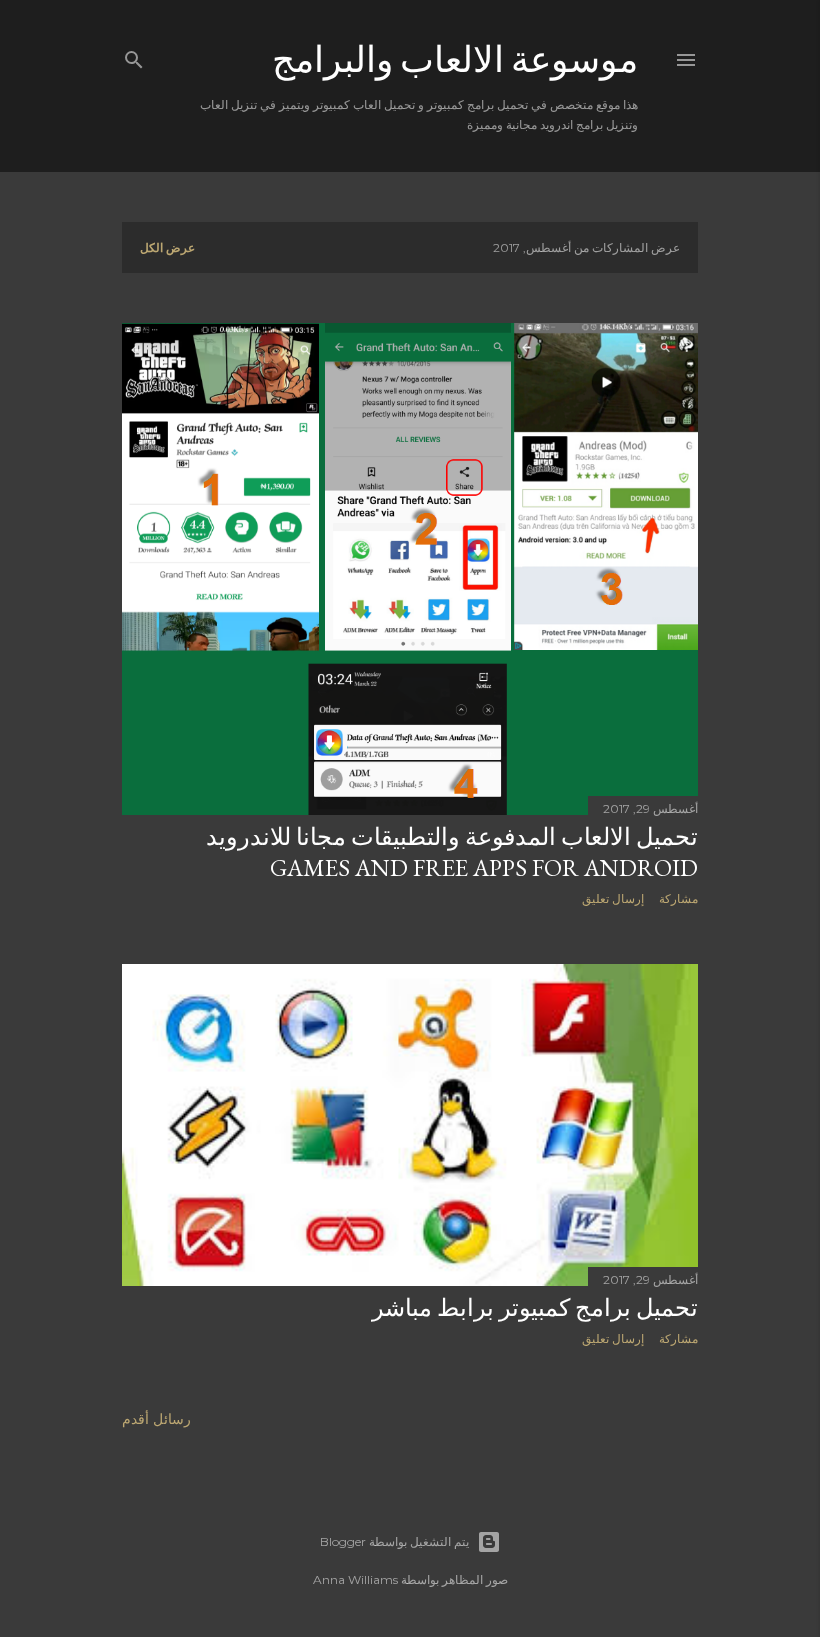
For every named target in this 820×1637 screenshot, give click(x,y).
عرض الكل (167, 247)
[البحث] (134, 55)
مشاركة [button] (678, 898)
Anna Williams (355, 1579)
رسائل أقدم (156, 1419)
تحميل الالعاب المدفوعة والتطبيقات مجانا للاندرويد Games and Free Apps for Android (452, 852)
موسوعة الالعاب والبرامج (455, 59)
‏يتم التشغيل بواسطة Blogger (394, 1541)
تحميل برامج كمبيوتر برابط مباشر (535, 1307)
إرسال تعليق (613, 898)
